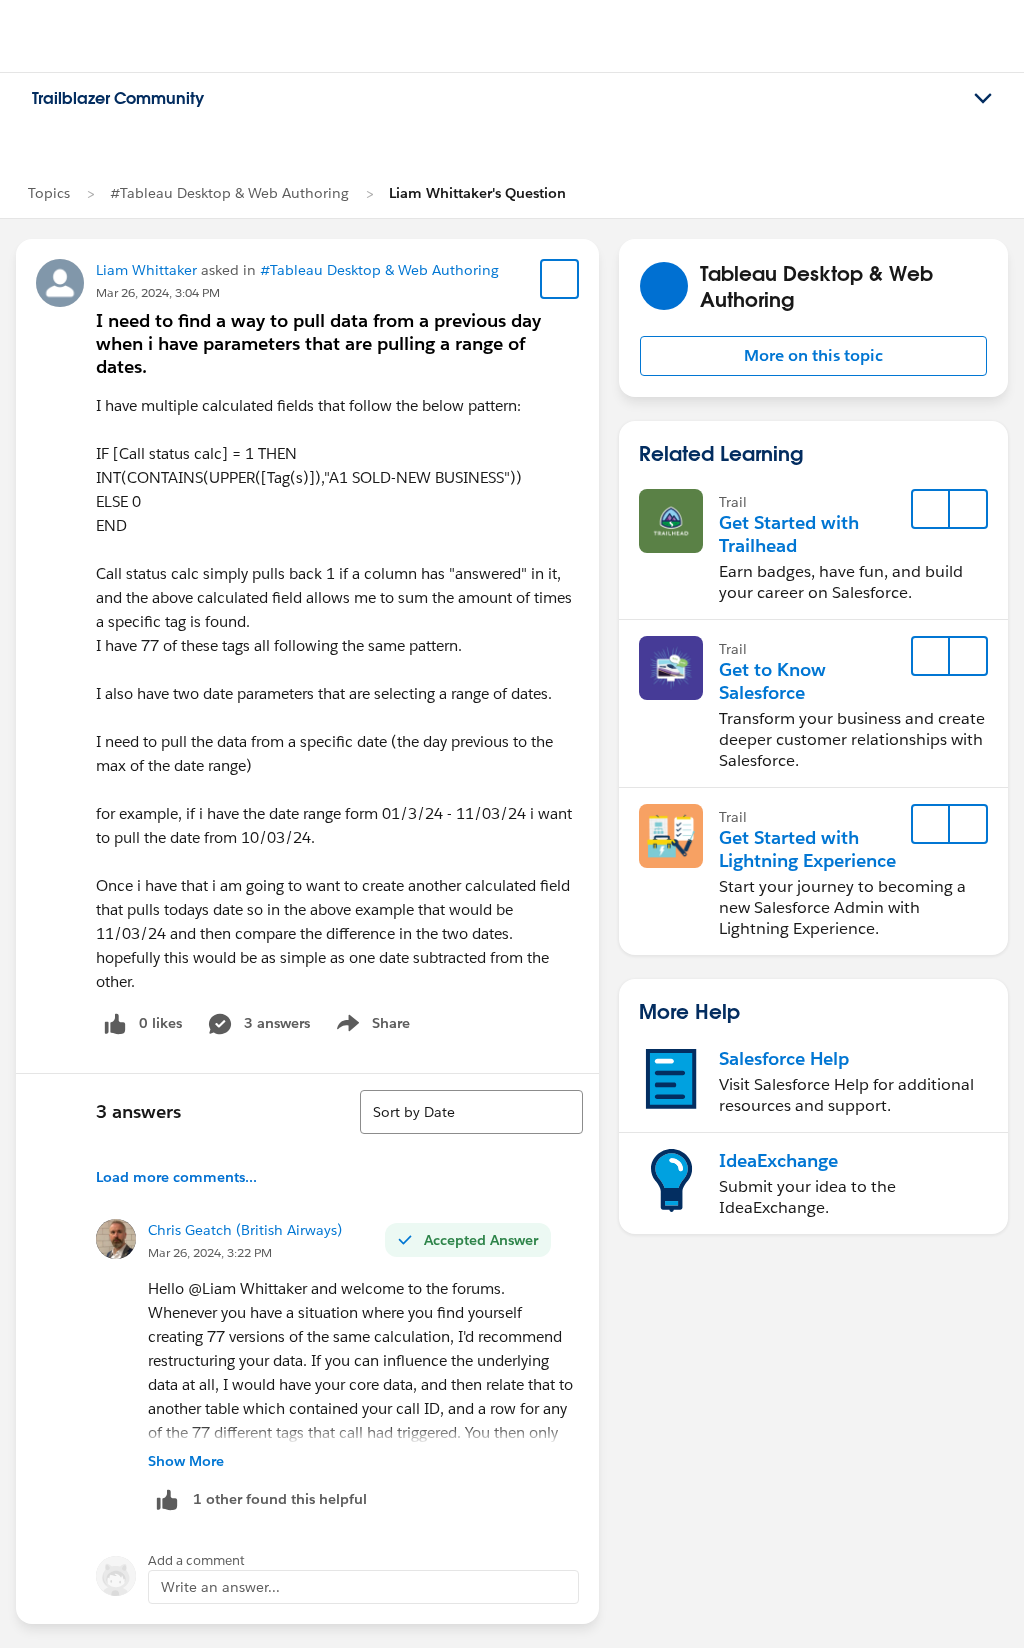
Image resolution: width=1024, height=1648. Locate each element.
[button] (813, 356)
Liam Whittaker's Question (477, 193)
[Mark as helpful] (167, 1499)
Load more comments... (176, 1177)
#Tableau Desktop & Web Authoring (229, 193)
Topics (49, 193)
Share (370, 1027)
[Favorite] (560, 279)
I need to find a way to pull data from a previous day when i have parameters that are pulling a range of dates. (318, 343)
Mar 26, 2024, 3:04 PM (158, 292)
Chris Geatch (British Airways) (245, 1230)
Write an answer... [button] (220, 1587)
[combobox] (471, 1112)
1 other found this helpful (280, 1499)
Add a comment (196, 1560)
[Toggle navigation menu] (983, 99)
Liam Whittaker (146, 270)
